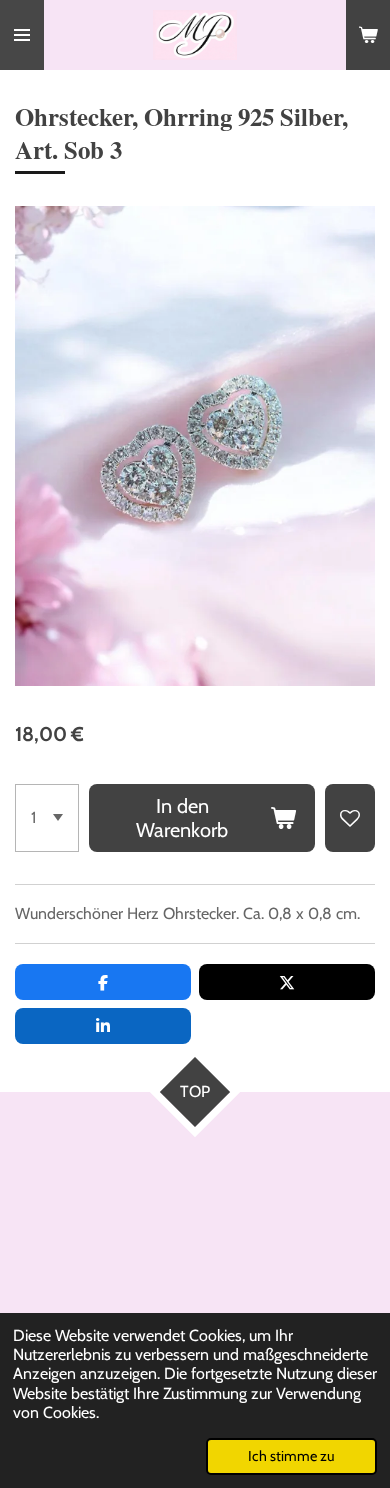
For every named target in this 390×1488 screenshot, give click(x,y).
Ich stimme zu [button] (291, 1456)
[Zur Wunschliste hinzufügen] (350, 818)
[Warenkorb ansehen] (368, 35)
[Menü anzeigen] (22, 35)
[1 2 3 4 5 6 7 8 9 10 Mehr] (47, 818)
